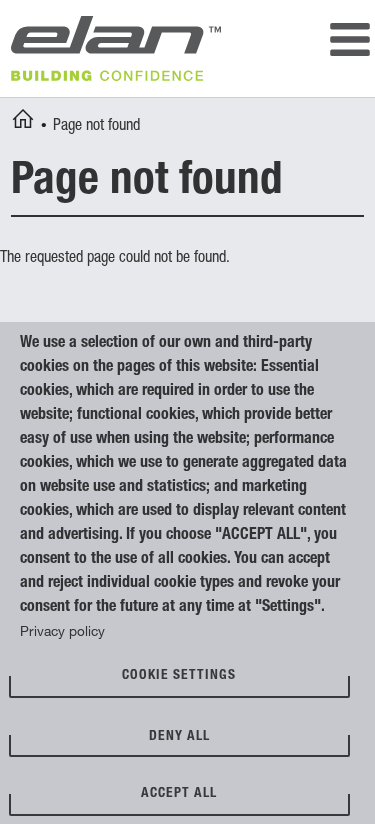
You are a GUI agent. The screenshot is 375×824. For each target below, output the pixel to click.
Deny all (179, 737)
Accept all (179, 794)
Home (23, 122)
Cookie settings (179, 676)
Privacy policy (62, 633)
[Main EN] (350, 43)
